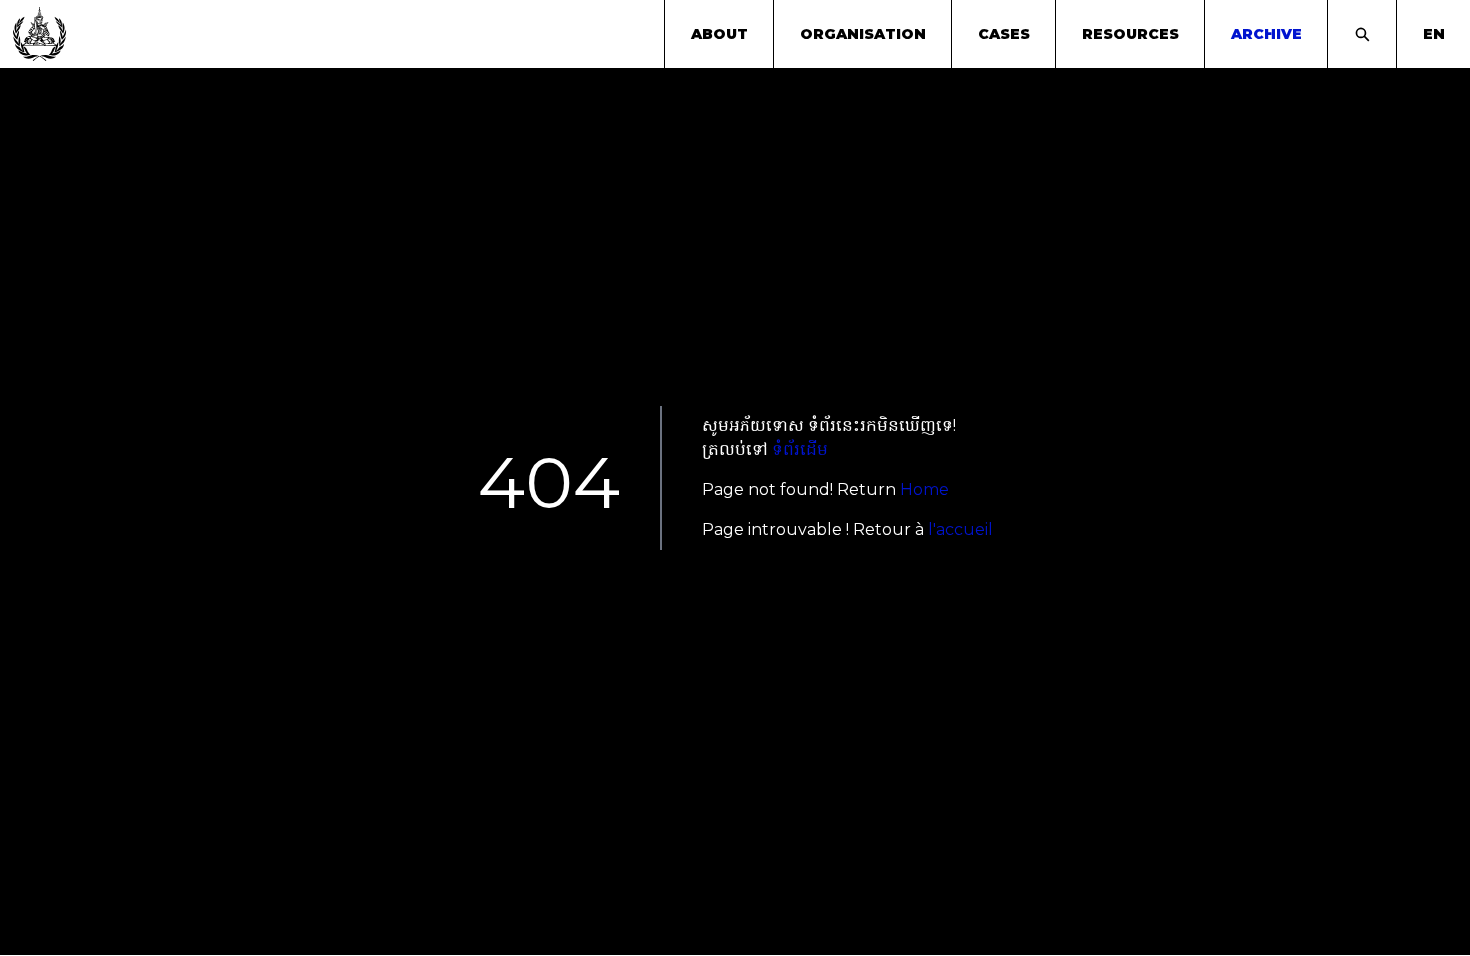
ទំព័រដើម (800, 449)
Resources (1130, 34)
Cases (1004, 34)
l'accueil (960, 529)
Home (924, 489)
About (719, 34)
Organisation (863, 34)
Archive (1266, 34)
